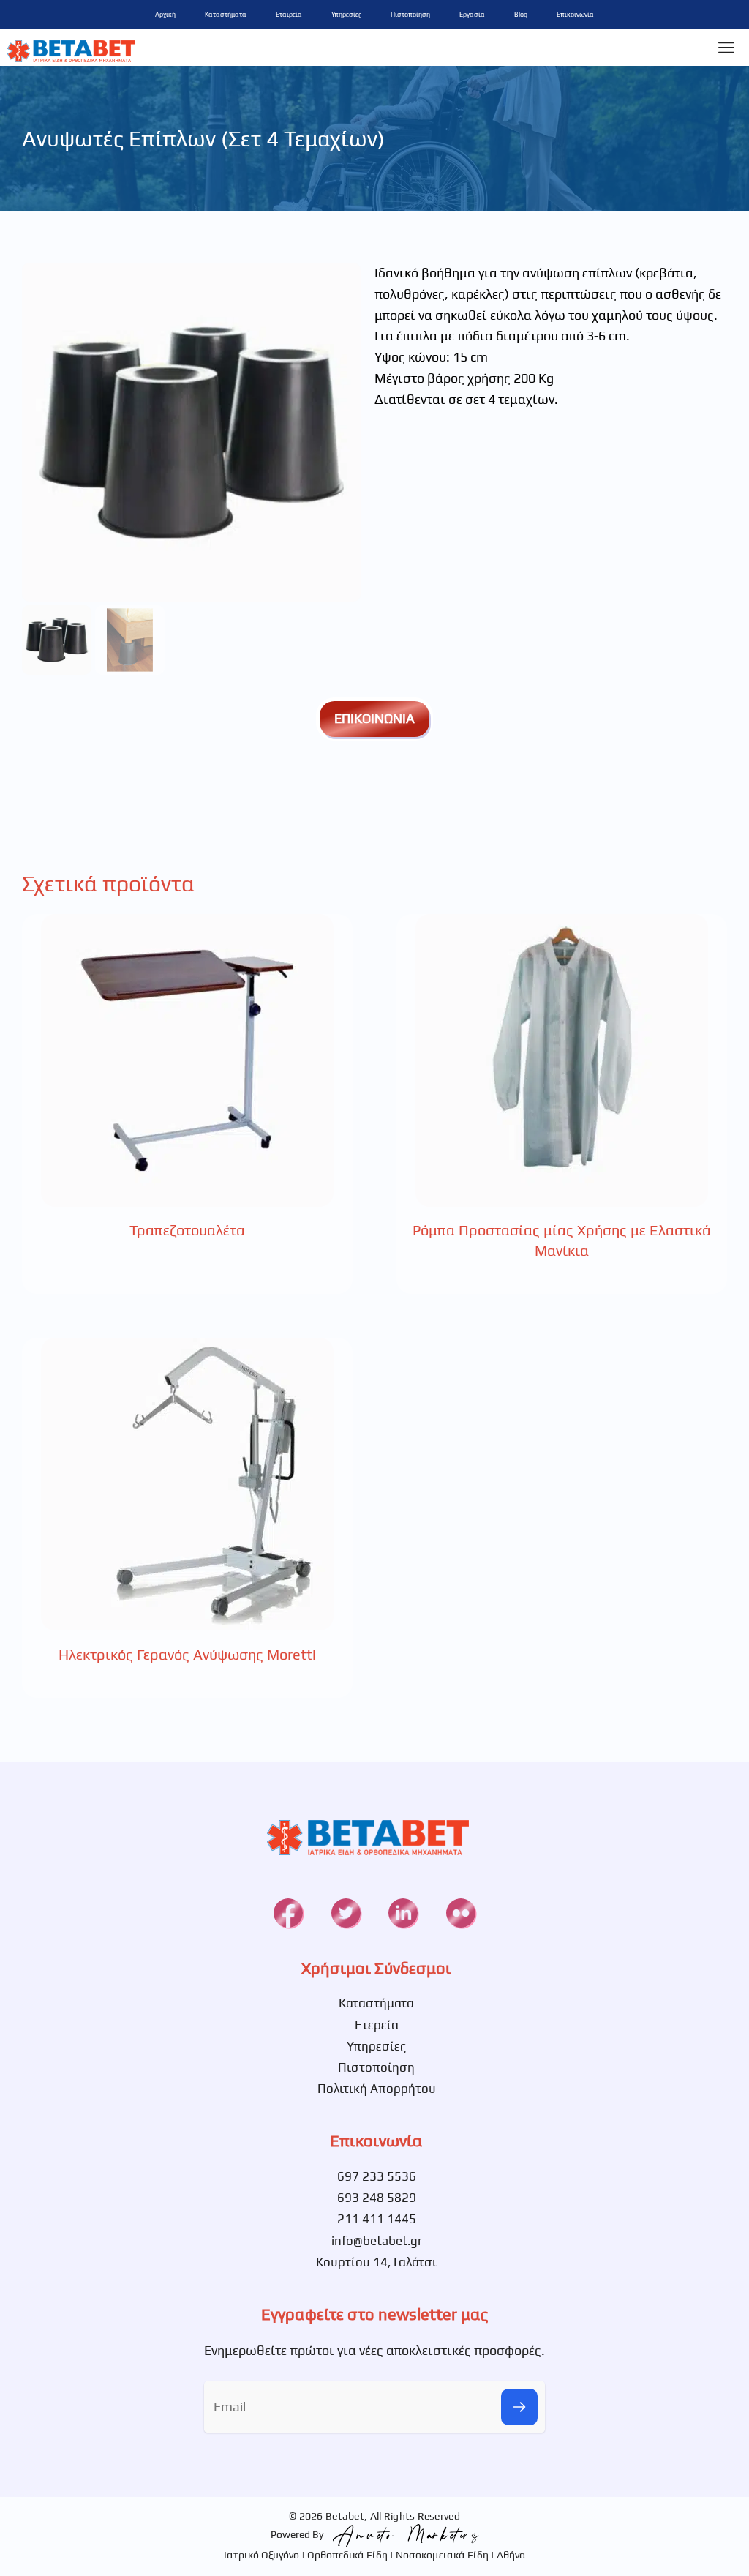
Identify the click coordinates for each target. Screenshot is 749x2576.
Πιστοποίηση (410, 15)
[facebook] (288, 1913)
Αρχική (165, 15)
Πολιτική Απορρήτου (377, 2089)
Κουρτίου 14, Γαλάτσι (376, 2262)
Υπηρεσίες (346, 15)
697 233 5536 (377, 2176)
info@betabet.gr (377, 2241)
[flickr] (461, 1913)
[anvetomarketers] (402, 2534)
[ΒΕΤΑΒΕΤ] (71, 48)
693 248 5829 (377, 2198)
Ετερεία (377, 2025)
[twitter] (346, 1913)
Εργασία (472, 15)
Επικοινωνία (575, 15)
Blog (521, 15)
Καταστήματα (226, 15)
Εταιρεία (289, 15)
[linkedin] (403, 1913)
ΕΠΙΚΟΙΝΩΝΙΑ (374, 718)
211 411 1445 (377, 2219)
